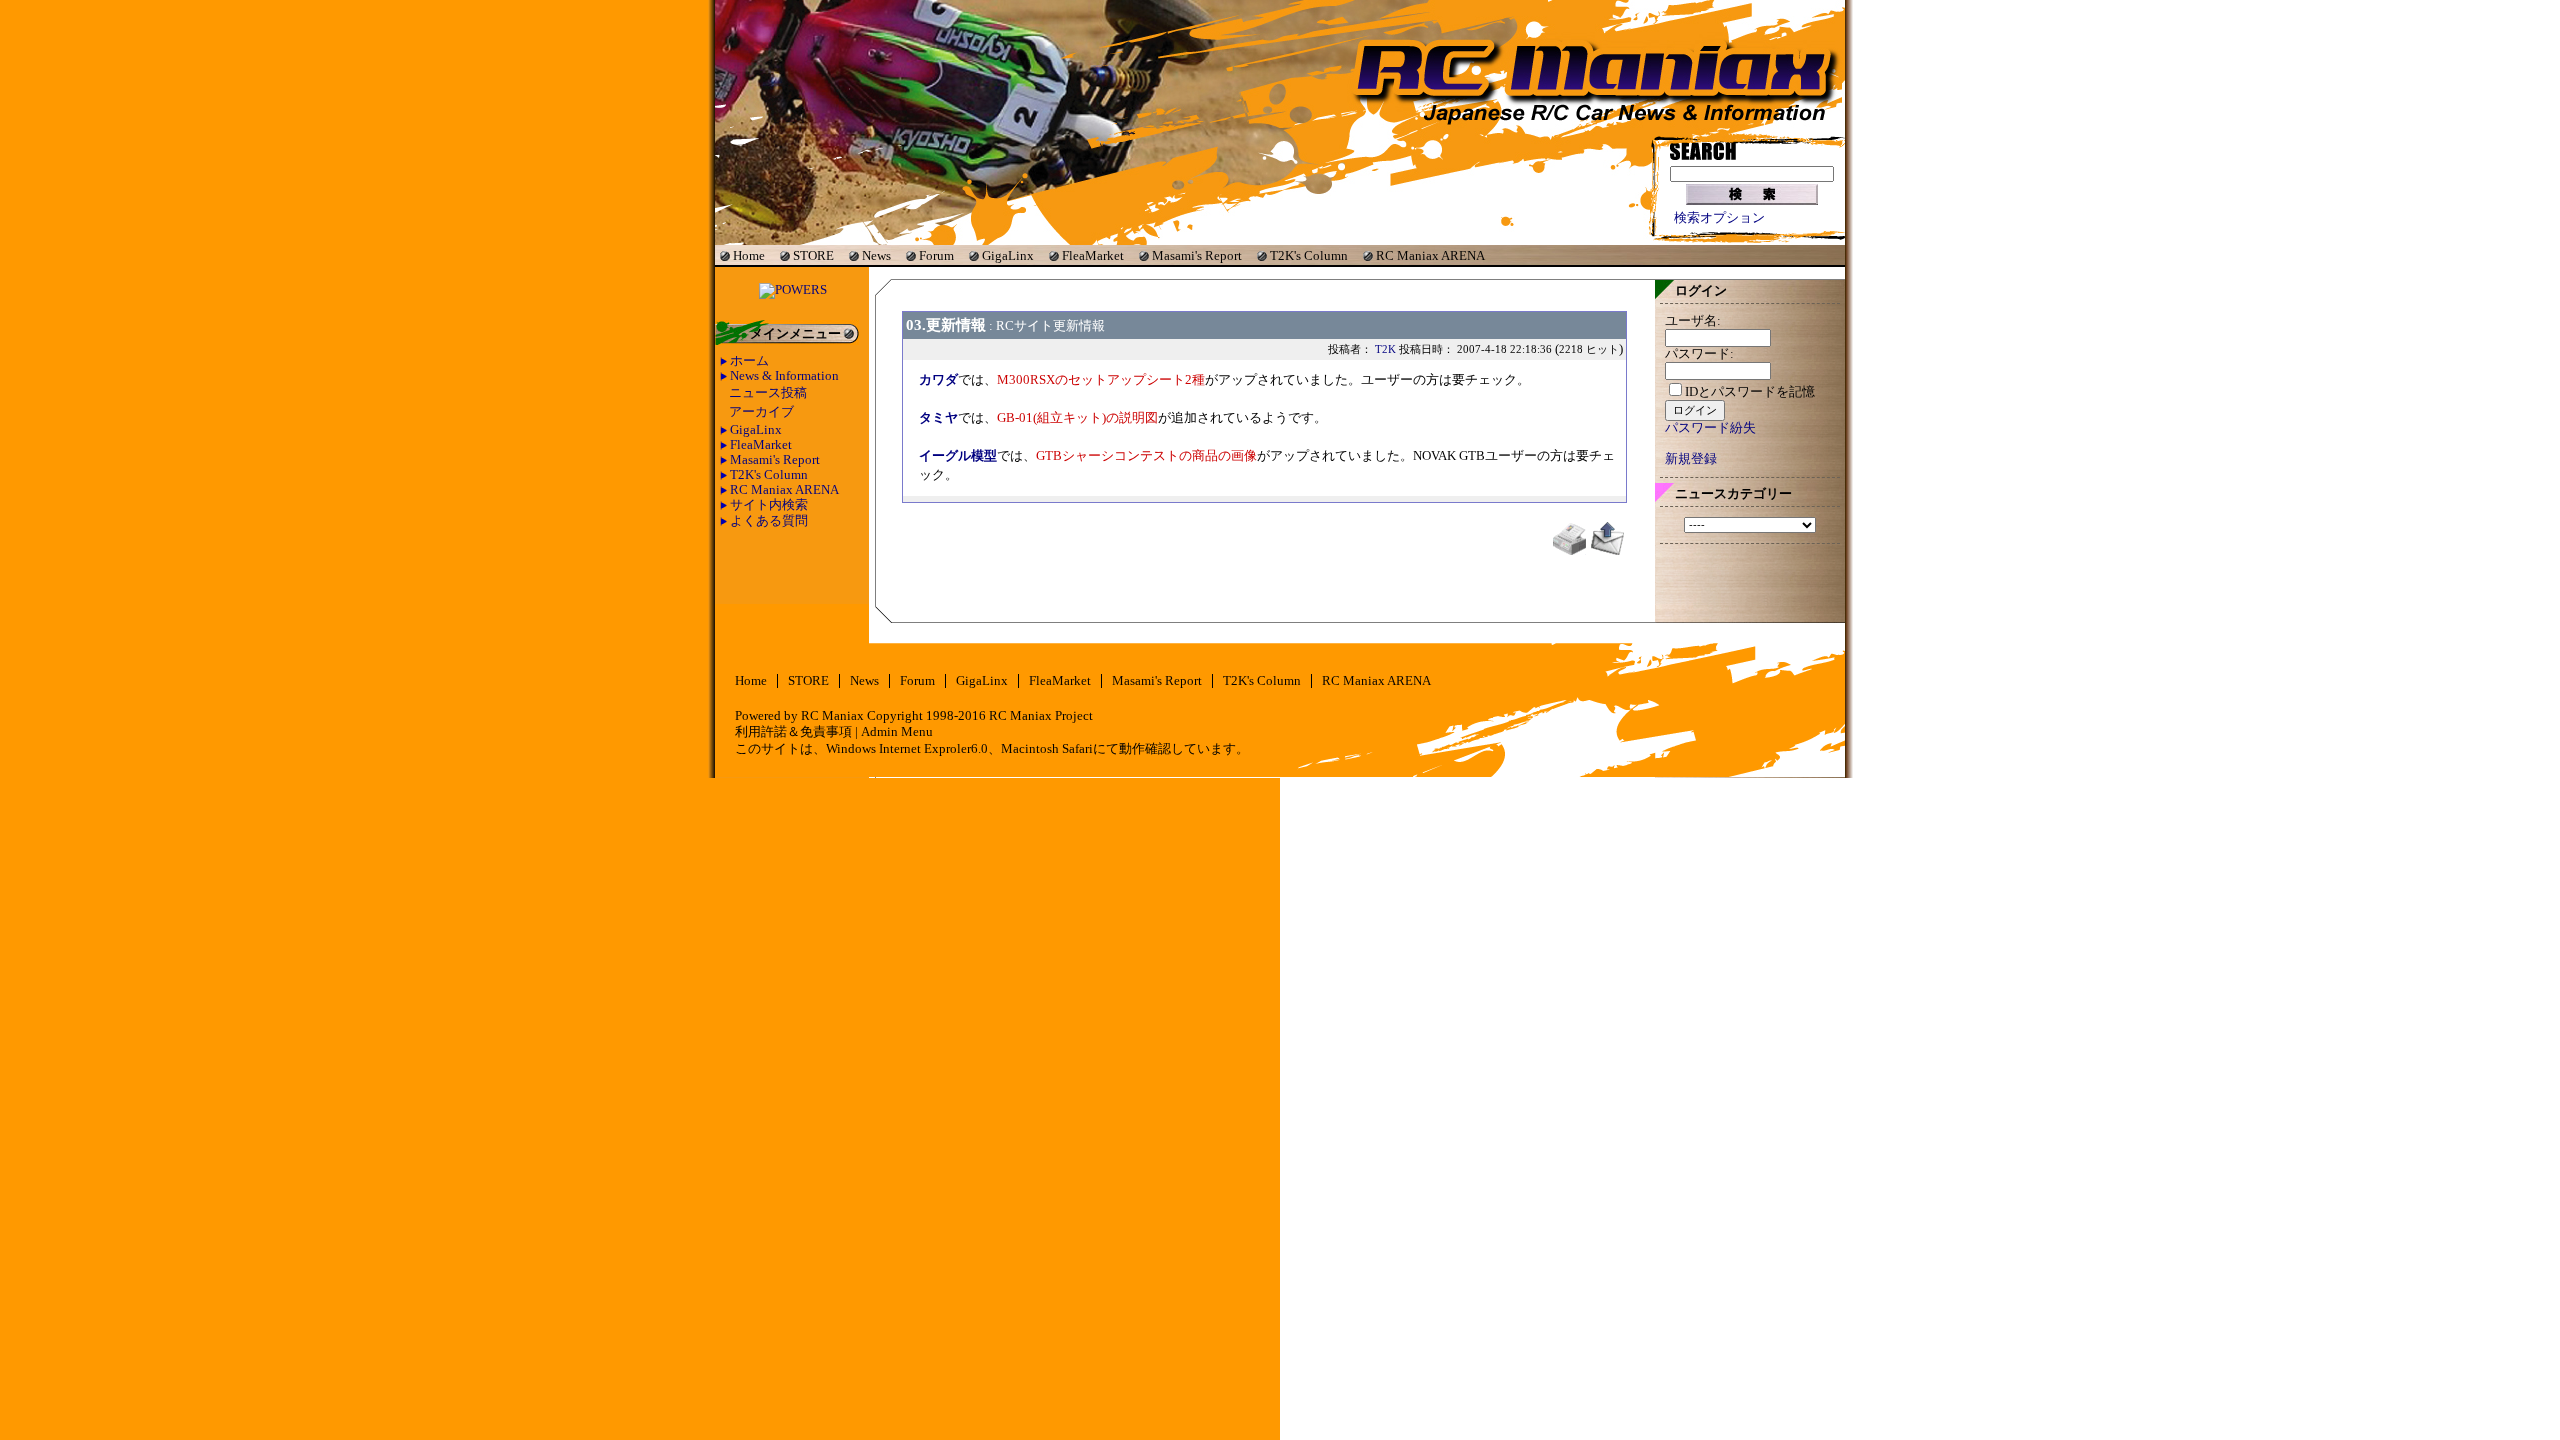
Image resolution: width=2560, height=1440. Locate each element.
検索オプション (1719, 218)
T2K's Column (1309, 255)
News (876, 255)
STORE (813, 255)
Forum (936, 255)
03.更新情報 (946, 324)
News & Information (784, 376)
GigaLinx (1008, 255)
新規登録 (1691, 459)
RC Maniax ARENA (1430, 255)
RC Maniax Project (1041, 716)
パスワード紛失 (1710, 428)
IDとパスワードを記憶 (1750, 392)
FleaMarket (1093, 255)
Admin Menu (897, 732)
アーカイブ (761, 412)
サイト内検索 (769, 505)
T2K (1385, 349)
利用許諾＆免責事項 (793, 732)
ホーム (749, 361)
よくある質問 (769, 521)
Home (749, 255)
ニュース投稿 (768, 393)
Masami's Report (1197, 255)
